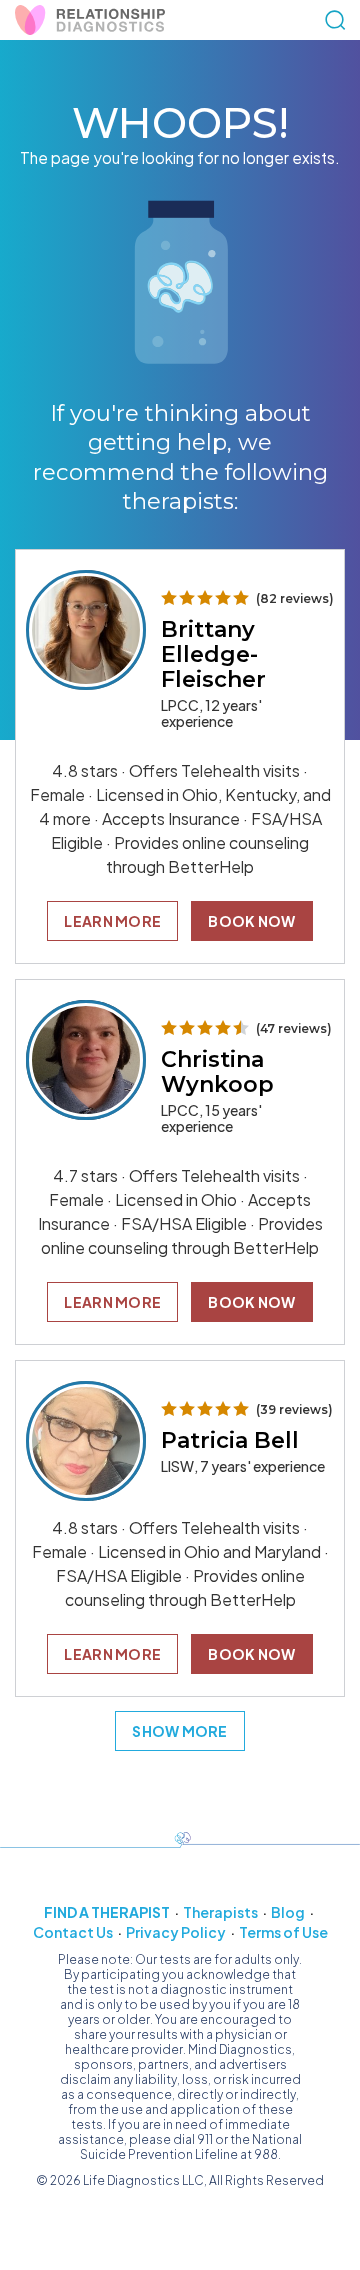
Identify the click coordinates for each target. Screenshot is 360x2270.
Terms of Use (283, 1932)
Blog (288, 1912)
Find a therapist (107, 1912)
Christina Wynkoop (217, 1072)
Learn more (112, 921)
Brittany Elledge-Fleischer (213, 654)
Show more (180, 1731)
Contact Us (73, 1932)
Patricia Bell (230, 1440)
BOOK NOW (251, 921)
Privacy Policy (176, 1932)
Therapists (220, 1912)
